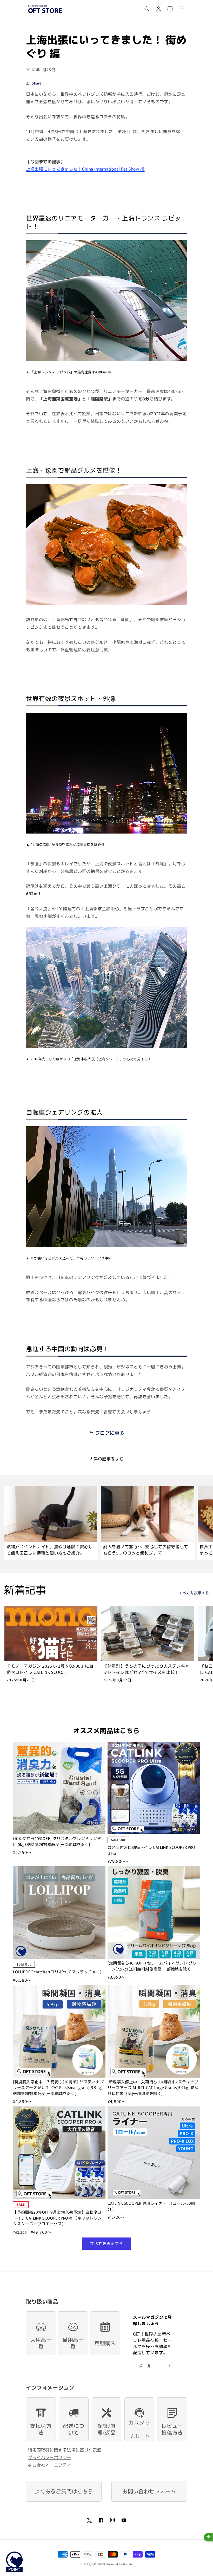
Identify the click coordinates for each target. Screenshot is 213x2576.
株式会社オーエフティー (52, 2465)
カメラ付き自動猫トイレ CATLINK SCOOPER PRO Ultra (151, 1850)
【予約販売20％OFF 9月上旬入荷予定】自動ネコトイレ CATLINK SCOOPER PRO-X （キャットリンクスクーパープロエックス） (57, 2218)
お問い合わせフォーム (149, 2491)
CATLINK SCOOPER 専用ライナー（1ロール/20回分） (151, 2206)
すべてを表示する (194, 1593)
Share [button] (37, 83)
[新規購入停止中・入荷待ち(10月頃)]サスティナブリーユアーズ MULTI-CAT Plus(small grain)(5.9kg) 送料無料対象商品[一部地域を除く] (58, 2087)
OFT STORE (99, 2564)
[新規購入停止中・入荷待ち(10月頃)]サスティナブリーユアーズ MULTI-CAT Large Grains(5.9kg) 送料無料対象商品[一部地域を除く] (153, 2087)
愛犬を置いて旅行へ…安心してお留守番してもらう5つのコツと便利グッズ (146, 1550)
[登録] (168, 2366)
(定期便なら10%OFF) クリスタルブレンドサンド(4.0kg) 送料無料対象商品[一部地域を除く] (57, 1841)
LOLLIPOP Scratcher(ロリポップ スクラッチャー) (57, 1972)
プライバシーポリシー (50, 2457)
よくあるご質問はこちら (64, 2491)
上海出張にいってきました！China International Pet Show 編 (85, 169)
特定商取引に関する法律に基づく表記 (65, 2450)
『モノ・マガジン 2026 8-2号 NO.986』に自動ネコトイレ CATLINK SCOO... (50, 1669)
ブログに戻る (110, 1433)
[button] (147, 9)
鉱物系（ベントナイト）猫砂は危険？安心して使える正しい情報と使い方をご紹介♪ (50, 1550)
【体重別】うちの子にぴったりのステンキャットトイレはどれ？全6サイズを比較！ (146, 1669)
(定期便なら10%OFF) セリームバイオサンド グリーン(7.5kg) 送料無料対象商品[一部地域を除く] (152, 1966)
